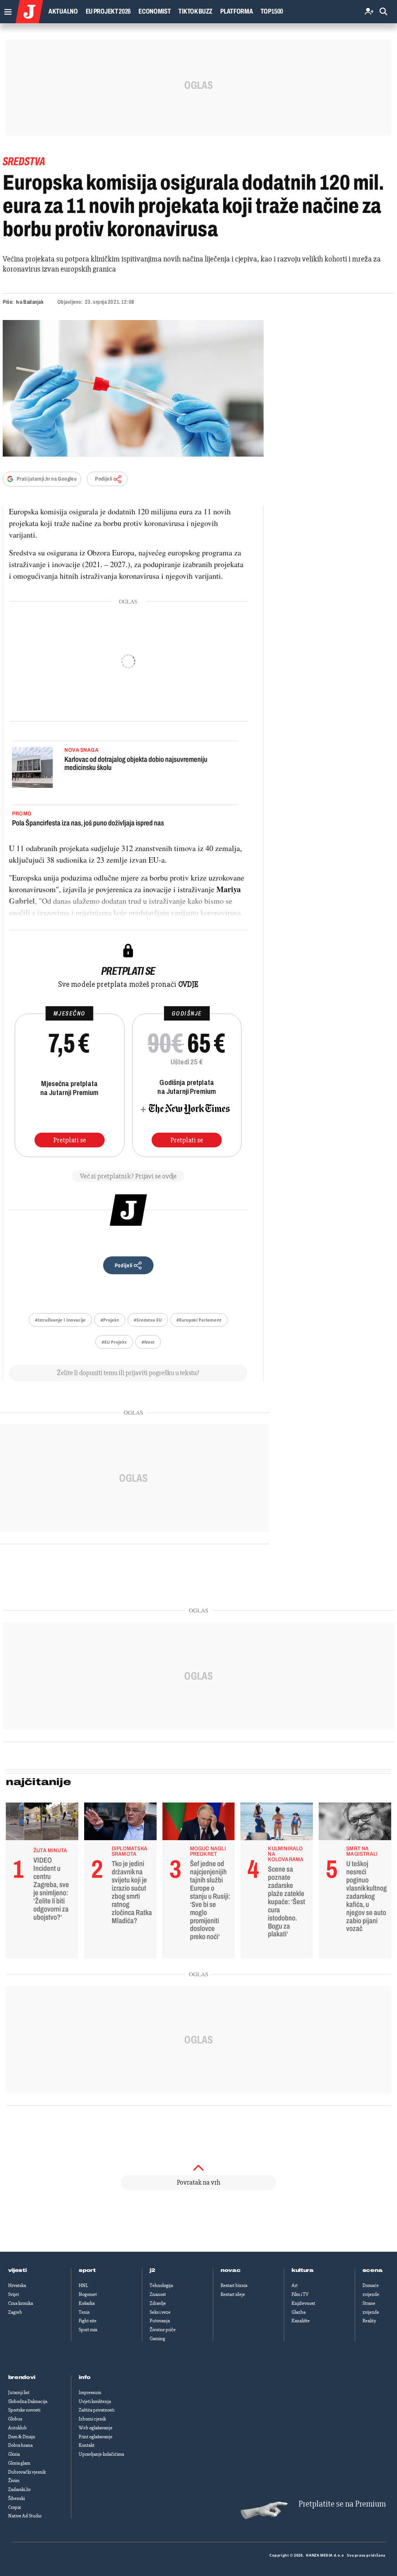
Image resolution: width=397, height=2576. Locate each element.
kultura (303, 2270)
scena (373, 2270)
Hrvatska (17, 2285)
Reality (369, 2321)
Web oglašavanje (96, 2428)
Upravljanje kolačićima (101, 2454)
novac (231, 2270)
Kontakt (87, 2445)
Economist (154, 11)
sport (87, 2270)
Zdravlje (158, 2303)
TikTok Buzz (195, 11)
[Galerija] (133, 388)
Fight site (88, 2321)
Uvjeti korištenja (95, 2401)
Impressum (90, 2393)
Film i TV (300, 2294)
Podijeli (104, 479)
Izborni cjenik (92, 2419)
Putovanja (160, 2321)
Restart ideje (233, 2294)
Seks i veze (160, 2312)
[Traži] (383, 12)
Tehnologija (161, 2285)
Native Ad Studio (25, 2516)
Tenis (84, 2312)
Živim (14, 2481)
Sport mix (88, 2330)
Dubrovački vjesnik (27, 2472)
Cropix (15, 2507)
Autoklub (17, 2428)
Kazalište (301, 2321)
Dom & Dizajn (22, 2437)
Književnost (303, 2303)
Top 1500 (272, 11)
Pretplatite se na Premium (342, 2504)
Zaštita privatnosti (97, 2410)
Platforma (236, 11)
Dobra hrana (20, 2445)
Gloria (14, 2454)
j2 (152, 2270)
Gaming (157, 2339)
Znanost (158, 2294)
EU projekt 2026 (108, 11)
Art (295, 2285)
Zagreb (15, 2312)
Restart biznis (234, 2285)
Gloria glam (19, 2463)
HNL (83, 2285)
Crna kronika (21, 2303)
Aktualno (63, 11)
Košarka (87, 2303)
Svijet (14, 2294)
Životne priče (163, 2330)
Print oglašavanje (96, 2437)
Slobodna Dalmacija (28, 2401)
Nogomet (88, 2294)
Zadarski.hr (19, 2489)
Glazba (299, 2312)
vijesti (17, 2270)
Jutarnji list (19, 2393)
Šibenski (16, 2498)
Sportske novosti (24, 2410)
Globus (15, 2419)
